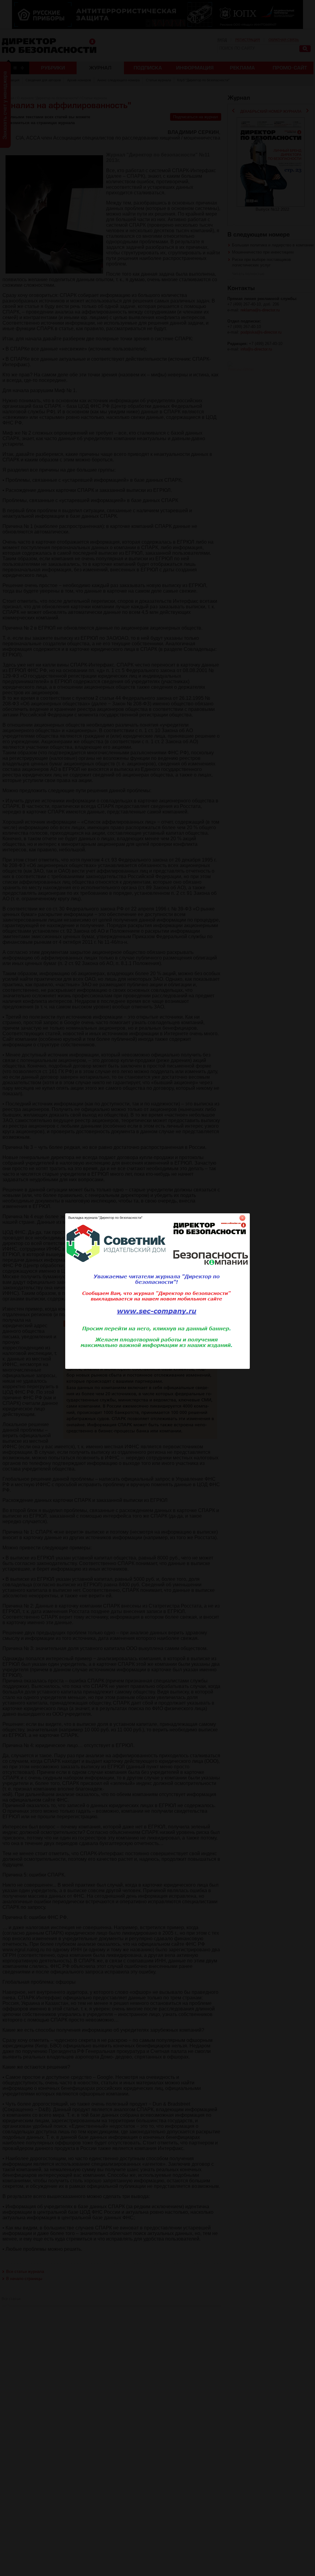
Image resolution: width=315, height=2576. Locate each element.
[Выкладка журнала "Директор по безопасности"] (157, 1368)
